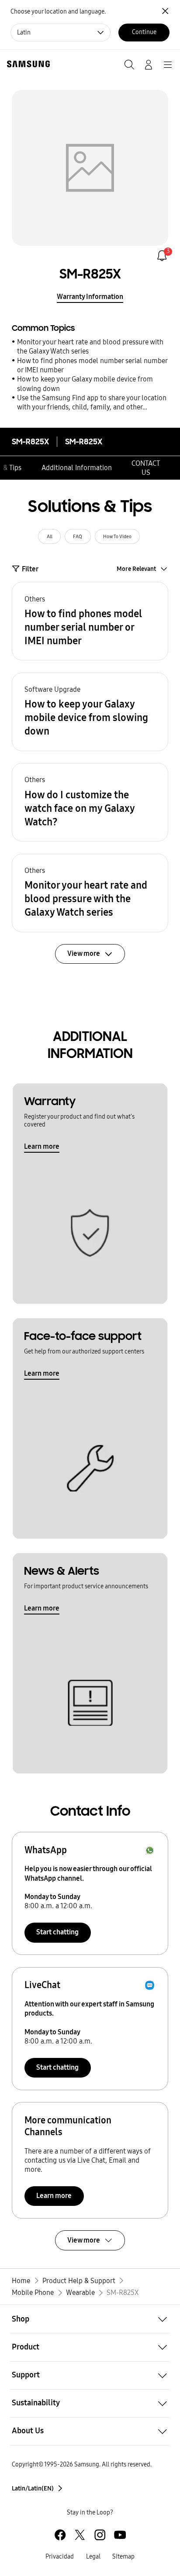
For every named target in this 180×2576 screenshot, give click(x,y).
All (50, 536)
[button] (90, 621)
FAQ (78, 536)
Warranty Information (90, 297)
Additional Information (77, 468)
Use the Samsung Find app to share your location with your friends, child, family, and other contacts (92, 403)
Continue (144, 32)
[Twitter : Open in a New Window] (80, 2535)
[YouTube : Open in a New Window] (120, 2535)
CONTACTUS (146, 468)
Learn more (42, 1146)
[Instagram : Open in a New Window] (100, 2535)
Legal (93, 2557)
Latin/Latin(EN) (33, 2488)
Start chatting (57, 1932)
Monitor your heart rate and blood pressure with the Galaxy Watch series (90, 347)
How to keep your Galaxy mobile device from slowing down (85, 384)
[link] (162, 256)
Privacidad (60, 2557)
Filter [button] (30, 569)
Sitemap (123, 2557)
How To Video (117, 536)
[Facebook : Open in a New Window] (60, 2535)
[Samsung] (27, 64)
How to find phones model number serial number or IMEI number (92, 365)
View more (84, 2240)
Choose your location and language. (58, 12)
